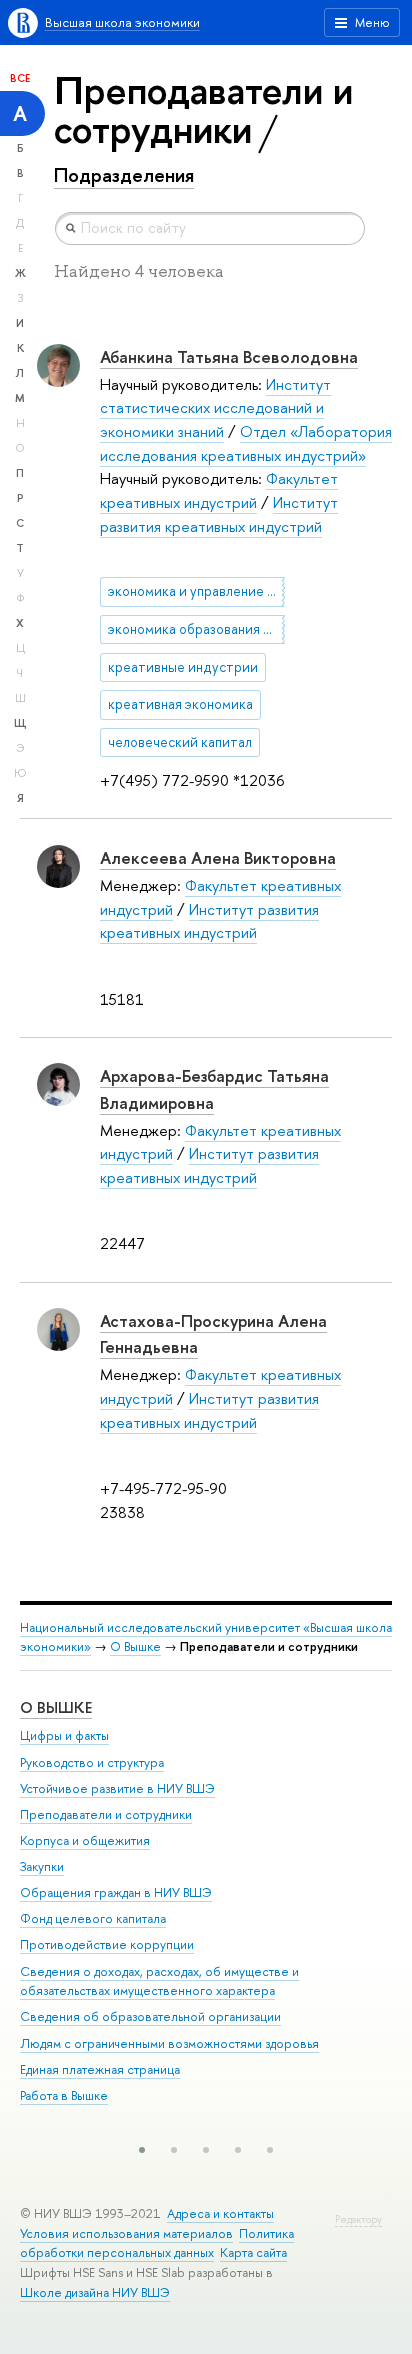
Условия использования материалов (126, 2233)
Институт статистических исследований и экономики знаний (215, 408)
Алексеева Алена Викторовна (218, 857)
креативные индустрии (183, 667)
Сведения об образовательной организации (150, 2016)
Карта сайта (253, 2252)
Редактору (358, 2219)
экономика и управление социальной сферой (196, 591)
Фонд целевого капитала (93, 1918)
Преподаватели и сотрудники (106, 1814)
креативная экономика (180, 704)
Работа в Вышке (64, 2095)
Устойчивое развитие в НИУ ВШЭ (117, 1788)
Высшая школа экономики (122, 22)
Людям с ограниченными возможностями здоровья (169, 2043)
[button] (142, 2150)
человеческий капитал (180, 742)
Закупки (42, 1866)
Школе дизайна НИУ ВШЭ (95, 2292)
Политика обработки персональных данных (157, 2243)
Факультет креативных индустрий (219, 490)
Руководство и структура (92, 1762)
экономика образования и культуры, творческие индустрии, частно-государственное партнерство (196, 629)
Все (20, 78)
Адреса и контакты (220, 2213)
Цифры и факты (64, 1735)
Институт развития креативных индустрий (209, 921)
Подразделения (124, 175)
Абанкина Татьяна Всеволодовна (229, 356)
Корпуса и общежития (85, 1840)
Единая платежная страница (100, 2069)
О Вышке (135, 1646)
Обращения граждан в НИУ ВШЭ (116, 1892)
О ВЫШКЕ (56, 1707)
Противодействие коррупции (107, 1944)
